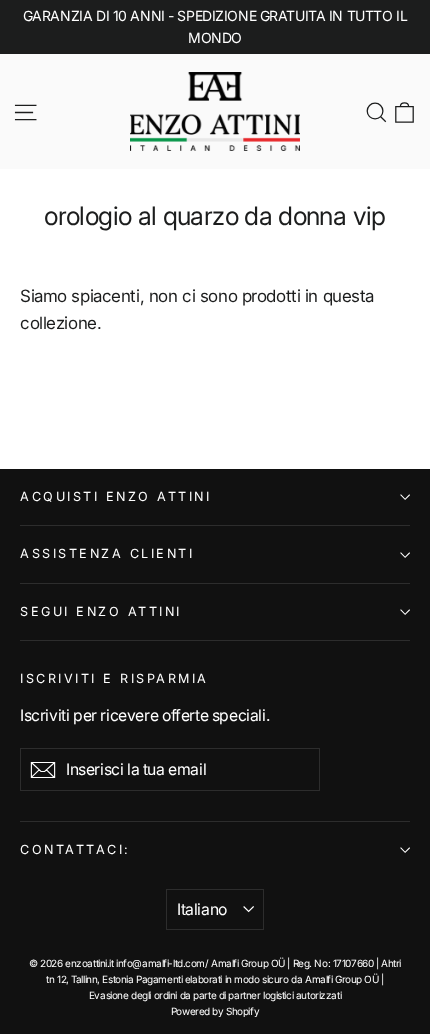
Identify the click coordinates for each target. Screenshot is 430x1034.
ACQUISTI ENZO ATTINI (115, 496)
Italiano (202, 909)
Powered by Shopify (215, 1011)
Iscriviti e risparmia (114, 678)
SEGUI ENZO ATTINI (101, 611)
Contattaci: (75, 849)
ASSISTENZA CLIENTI (107, 553)
